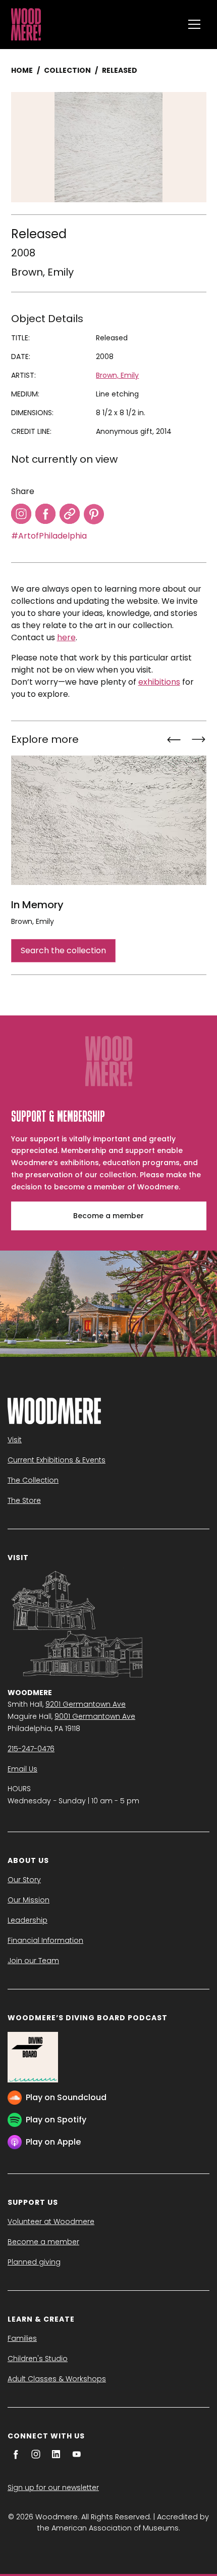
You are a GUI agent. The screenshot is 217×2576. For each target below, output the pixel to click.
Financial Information (45, 1940)
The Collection (33, 1480)
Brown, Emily (42, 272)
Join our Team (33, 1961)
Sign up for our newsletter (53, 2488)
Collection (67, 70)
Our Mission (29, 1900)
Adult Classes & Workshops (57, 2379)
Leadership (28, 1920)
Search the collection (63, 950)
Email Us (22, 1769)
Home (22, 70)
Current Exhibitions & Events (57, 1460)
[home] (95, 24)
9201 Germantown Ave (86, 1704)
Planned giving (34, 2262)
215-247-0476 (31, 1749)
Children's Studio (38, 2359)
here (66, 637)
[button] (194, 24)
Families (22, 2338)
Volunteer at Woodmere (51, 2222)
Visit (15, 1440)
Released (120, 70)
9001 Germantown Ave (95, 1716)
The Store (24, 1500)
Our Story (24, 1880)
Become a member (108, 1216)
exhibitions (159, 682)
